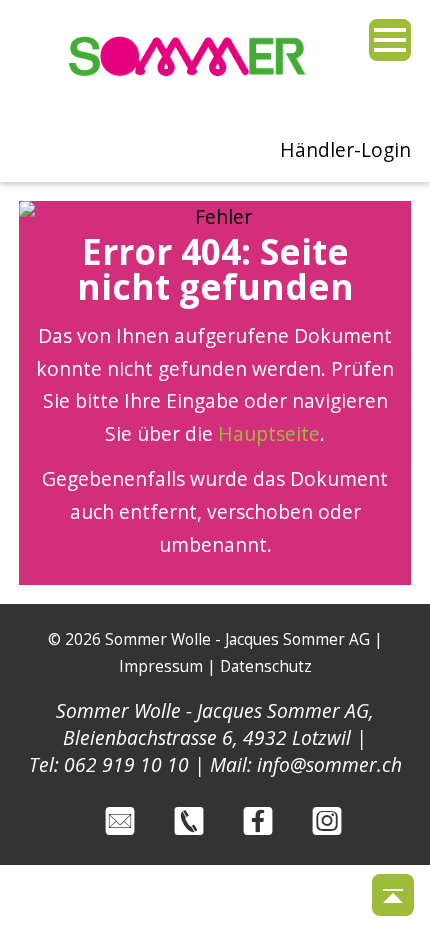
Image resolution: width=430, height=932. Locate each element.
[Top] (393, 895)
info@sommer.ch (329, 764)
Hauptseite (269, 433)
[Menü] (390, 40)
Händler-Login (345, 149)
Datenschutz (266, 666)
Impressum (161, 666)
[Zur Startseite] (188, 85)
